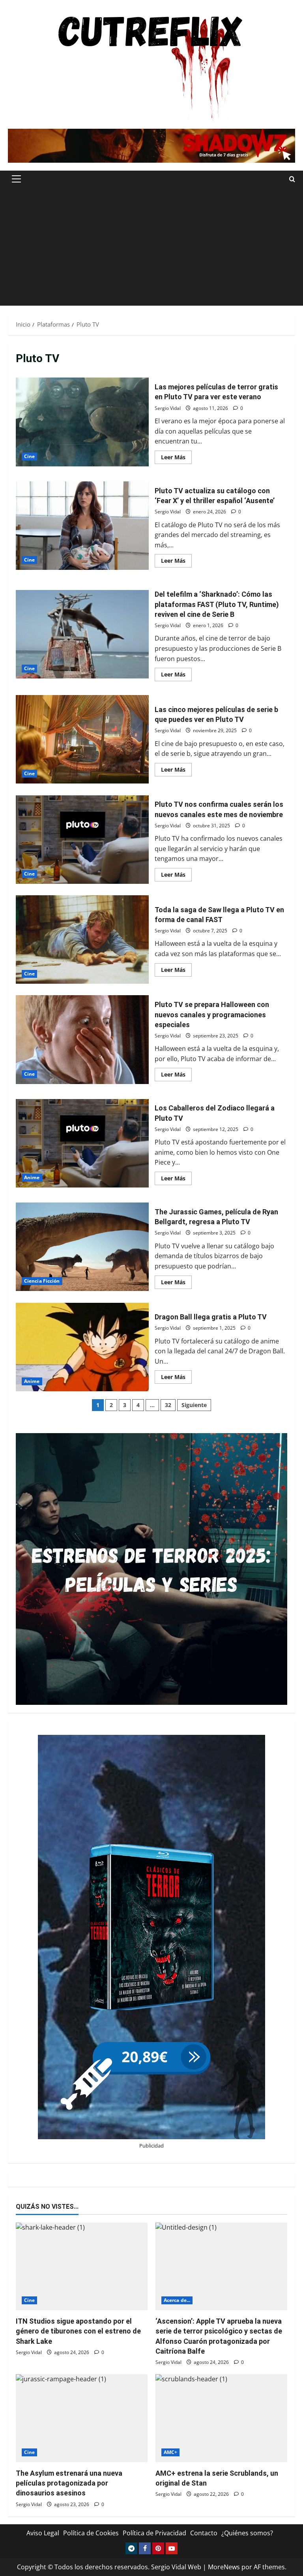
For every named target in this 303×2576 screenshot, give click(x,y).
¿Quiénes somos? (247, 2533)
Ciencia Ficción (42, 1281)
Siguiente (194, 1405)
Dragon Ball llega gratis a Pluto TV (82, 1347)
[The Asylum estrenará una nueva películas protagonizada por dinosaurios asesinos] (82, 2418)
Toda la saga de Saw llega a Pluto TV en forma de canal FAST (82, 939)
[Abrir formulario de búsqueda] (292, 179)
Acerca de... (177, 2300)
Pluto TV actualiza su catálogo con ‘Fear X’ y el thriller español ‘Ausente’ (82, 526)
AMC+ (170, 2452)
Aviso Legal (43, 2533)
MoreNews (224, 2567)
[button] (16, 179)
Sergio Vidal (168, 408)
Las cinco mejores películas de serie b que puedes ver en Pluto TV (82, 739)
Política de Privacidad (154, 2533)
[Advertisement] (151, 246)
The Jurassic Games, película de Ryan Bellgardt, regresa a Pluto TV (82, 1247)
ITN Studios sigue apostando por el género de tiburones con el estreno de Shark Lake (78, 2331)
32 (168, 1405)
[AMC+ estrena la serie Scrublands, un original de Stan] (221, 2418)
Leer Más (176, 456)
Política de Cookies (91, 2533)
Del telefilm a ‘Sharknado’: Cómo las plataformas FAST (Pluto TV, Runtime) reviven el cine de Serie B (82, 634)
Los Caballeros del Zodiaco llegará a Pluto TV (82, 1143)
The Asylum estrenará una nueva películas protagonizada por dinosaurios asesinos (69, 2483)
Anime (32, 1177)
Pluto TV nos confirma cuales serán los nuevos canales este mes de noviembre (82, 840)
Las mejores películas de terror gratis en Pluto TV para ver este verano (82, 422)
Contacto (204, 2533)
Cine (29, 456)
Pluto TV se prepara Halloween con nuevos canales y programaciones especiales (82, 1039)
